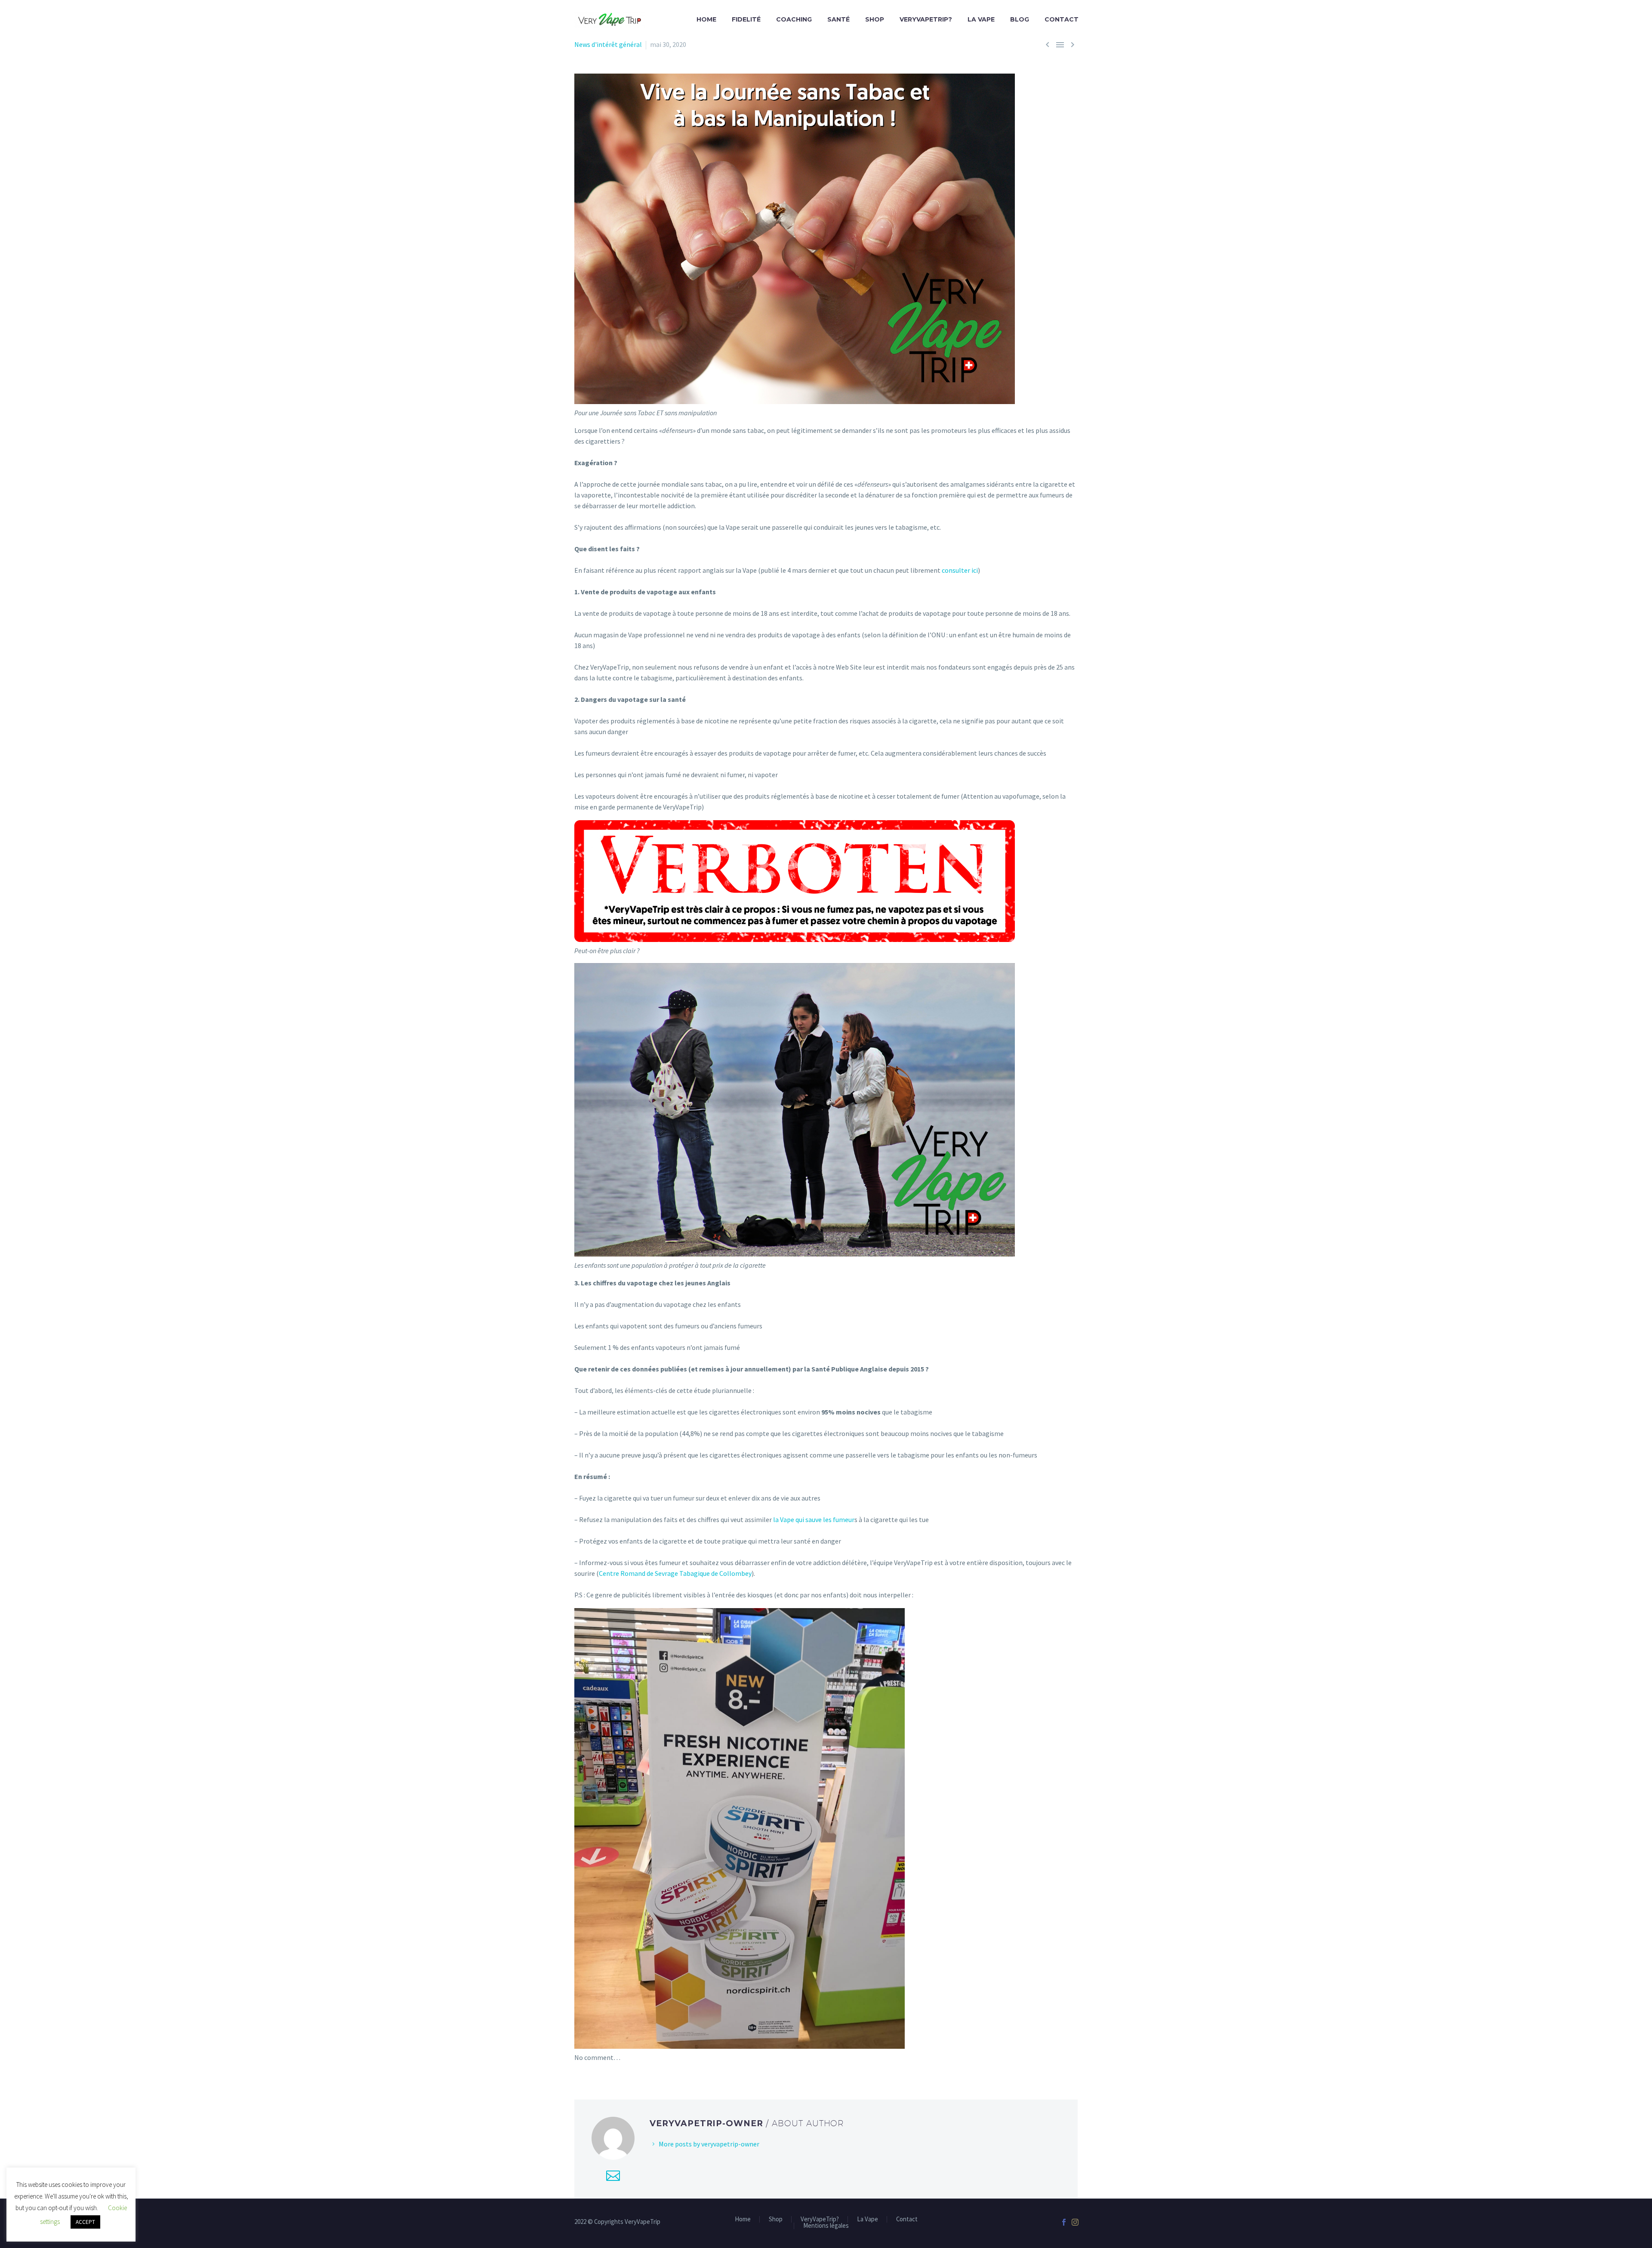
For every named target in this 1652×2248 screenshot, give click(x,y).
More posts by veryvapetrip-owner (709, 2144)
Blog (1020, 19)
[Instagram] (1075, 2222)
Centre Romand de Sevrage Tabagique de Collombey (675, 1573)
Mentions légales (826, 2226)
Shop (875, 19)
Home (706, 19)
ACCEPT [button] (85, 2222)
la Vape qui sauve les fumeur (814, 1519)
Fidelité (746, 19)
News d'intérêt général (608, 44)
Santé (838, 19)
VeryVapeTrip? (926, 19)
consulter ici (960, 570)
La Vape (981, 19)
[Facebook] (1064, 2222)
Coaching (794, 19)
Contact (1062, 19)
